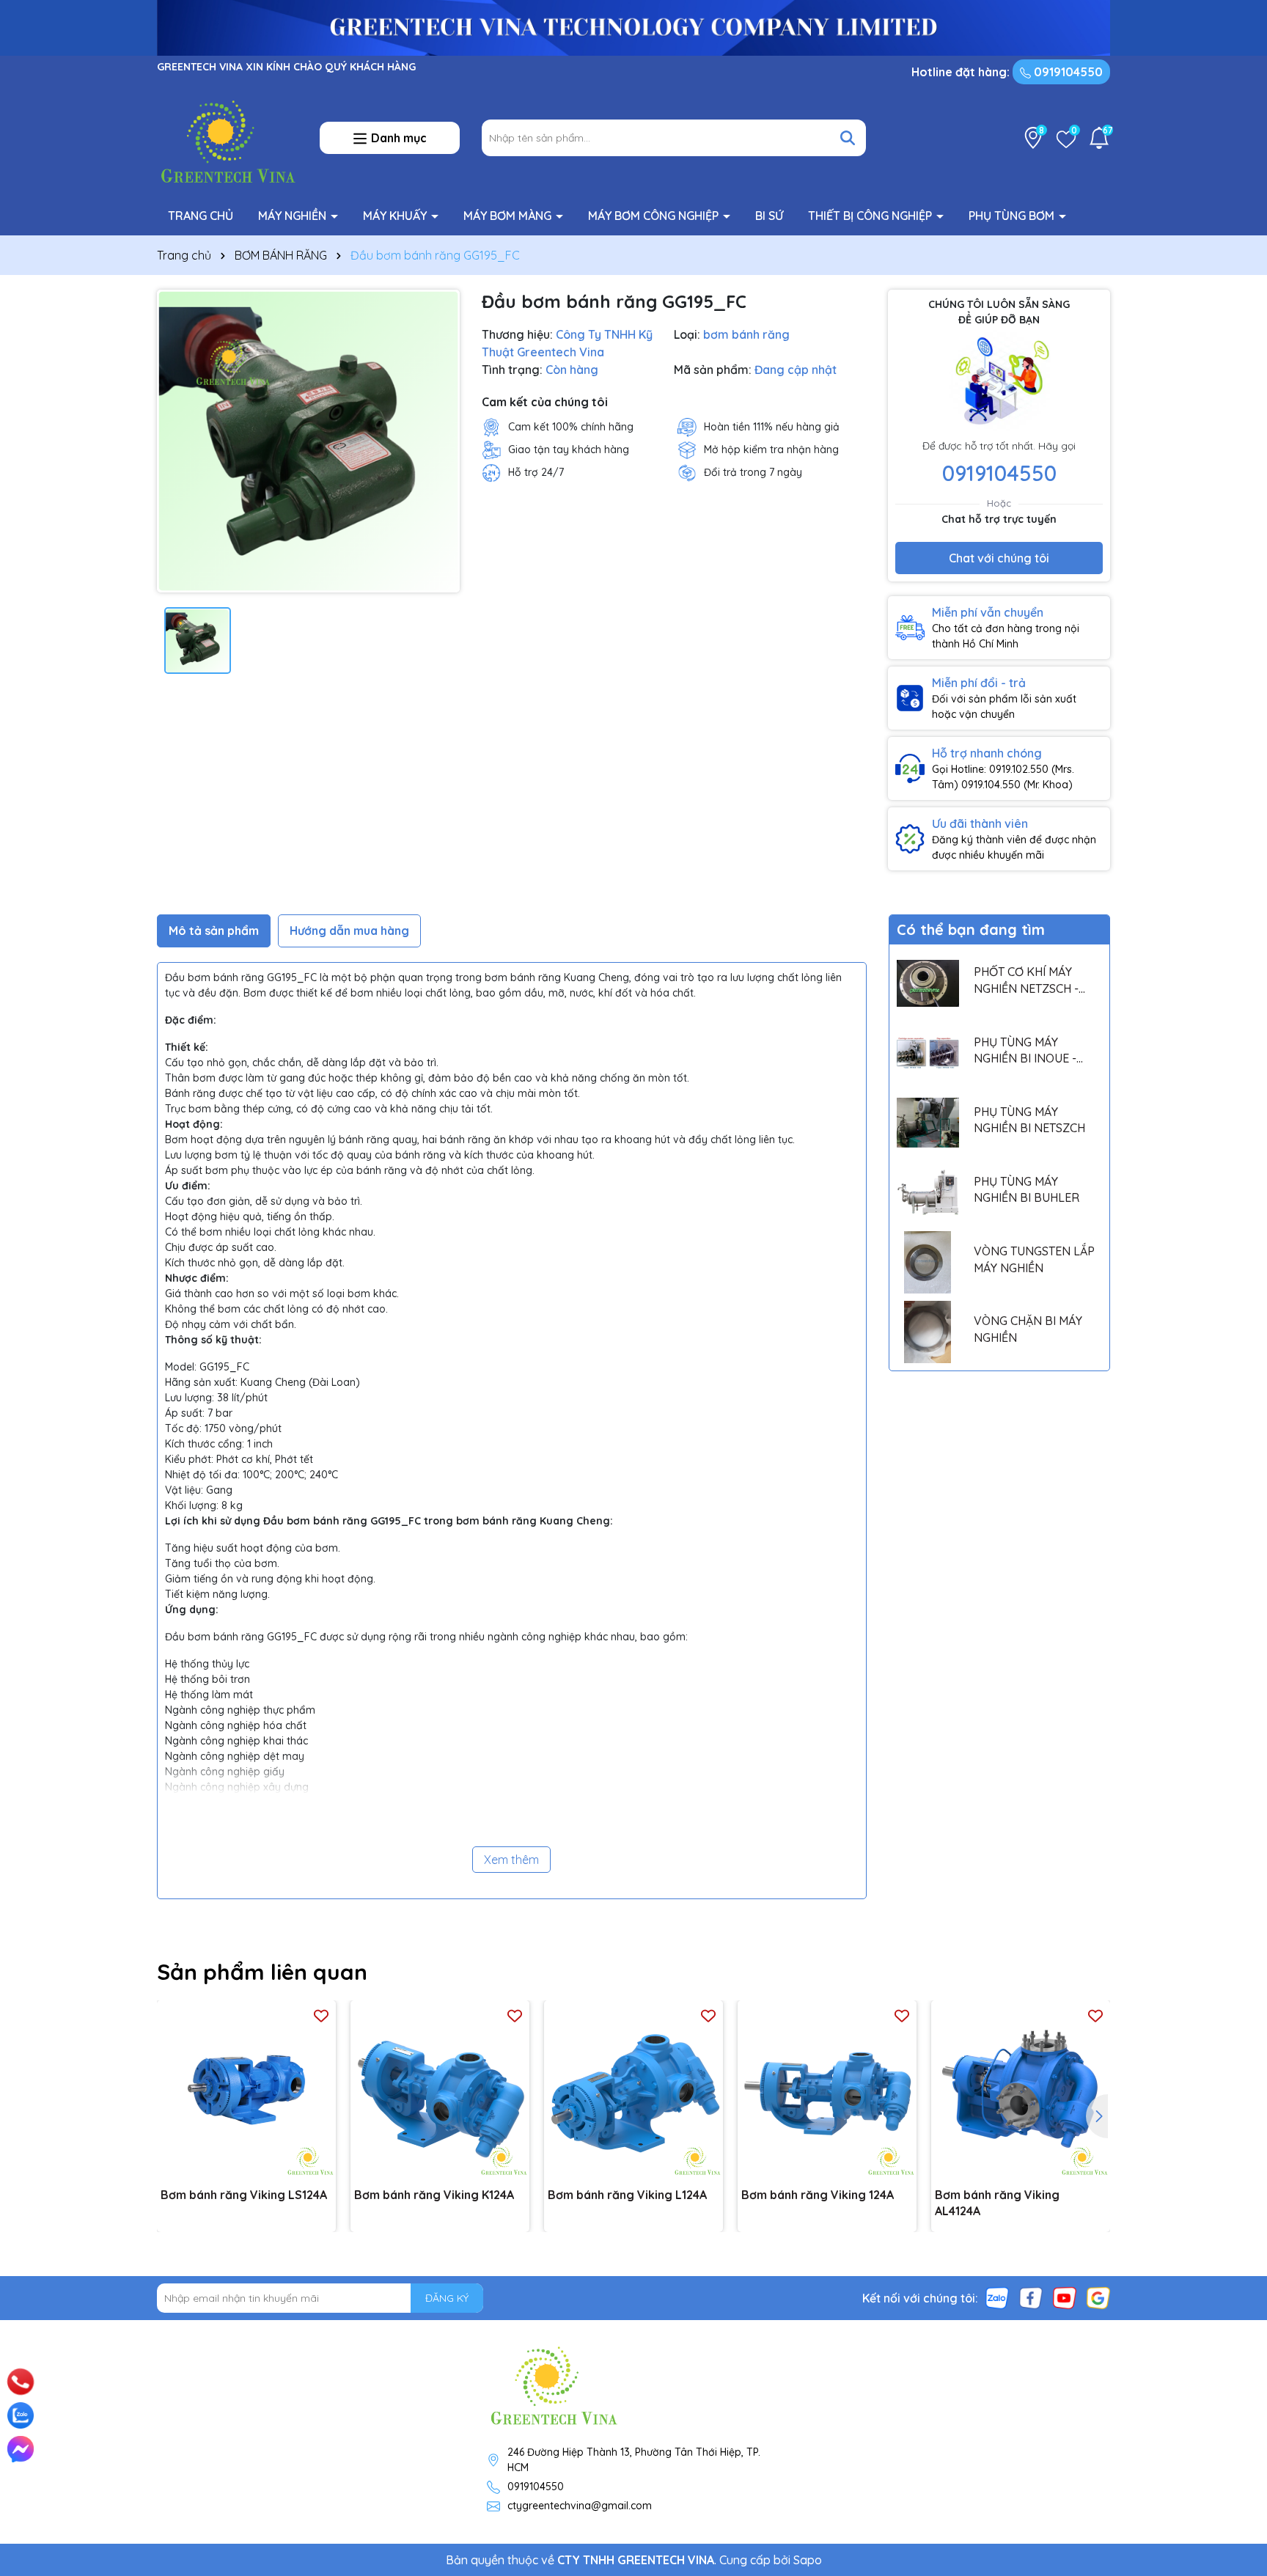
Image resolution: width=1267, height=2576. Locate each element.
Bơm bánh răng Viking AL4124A (997, 2203)
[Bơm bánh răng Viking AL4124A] (1021, 2090)
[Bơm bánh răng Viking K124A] (440, 2090)
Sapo (808, 2560)
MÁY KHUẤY (396, 216)
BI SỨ (769, 216)
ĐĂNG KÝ (447, 2298)
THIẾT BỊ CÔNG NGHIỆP (871, 216)
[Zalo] (997, 2297)
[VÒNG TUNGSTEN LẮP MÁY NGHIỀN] (928, 1262)
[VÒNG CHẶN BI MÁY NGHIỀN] (928, 1332)
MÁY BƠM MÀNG (509, 216)
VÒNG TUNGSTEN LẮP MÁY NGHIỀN (1034, 1259)
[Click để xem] (308, 441)
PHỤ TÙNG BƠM (1013, 216)
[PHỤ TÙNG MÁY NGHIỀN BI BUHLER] (928, 1193)
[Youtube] (1065, 2297)
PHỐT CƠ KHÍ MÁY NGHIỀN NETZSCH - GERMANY (1026, 980)
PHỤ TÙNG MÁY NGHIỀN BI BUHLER (1027, 1189)
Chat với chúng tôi (999, 558)
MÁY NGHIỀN (294, 216)
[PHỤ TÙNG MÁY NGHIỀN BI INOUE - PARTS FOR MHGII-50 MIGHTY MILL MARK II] (928, 1053)
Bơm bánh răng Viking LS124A (244, 2195)
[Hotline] (21, 2381)
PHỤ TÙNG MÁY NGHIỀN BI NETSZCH (1029, 1120)
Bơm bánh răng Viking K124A (434, 2195)
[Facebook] (1031, 2297)
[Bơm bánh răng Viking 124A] (827, 2090)
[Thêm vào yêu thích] (321, 2015)
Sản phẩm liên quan (262, 1972)
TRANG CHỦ (201, 216)
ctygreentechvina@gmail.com (580, 2506)
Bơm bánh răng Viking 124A (818, 2195)
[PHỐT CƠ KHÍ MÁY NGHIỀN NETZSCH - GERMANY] (928, 983)
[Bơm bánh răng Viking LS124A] (246, 2090)
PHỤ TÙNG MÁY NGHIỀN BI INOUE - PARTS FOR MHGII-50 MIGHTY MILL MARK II (1031, 1051)
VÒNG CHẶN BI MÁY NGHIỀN (1028, 1329)
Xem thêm (511, 1860)
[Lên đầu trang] (1235, 2363)
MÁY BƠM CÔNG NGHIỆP (655, 216)
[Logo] (227, 137)
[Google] (1098, 2297)
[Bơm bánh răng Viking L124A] (633, 2090)
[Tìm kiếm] (848, 138)
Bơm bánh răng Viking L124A (627, 2195)
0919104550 (1067, 72)
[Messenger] (21, 2449)
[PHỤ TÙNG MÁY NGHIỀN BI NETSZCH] (928, 1123)
